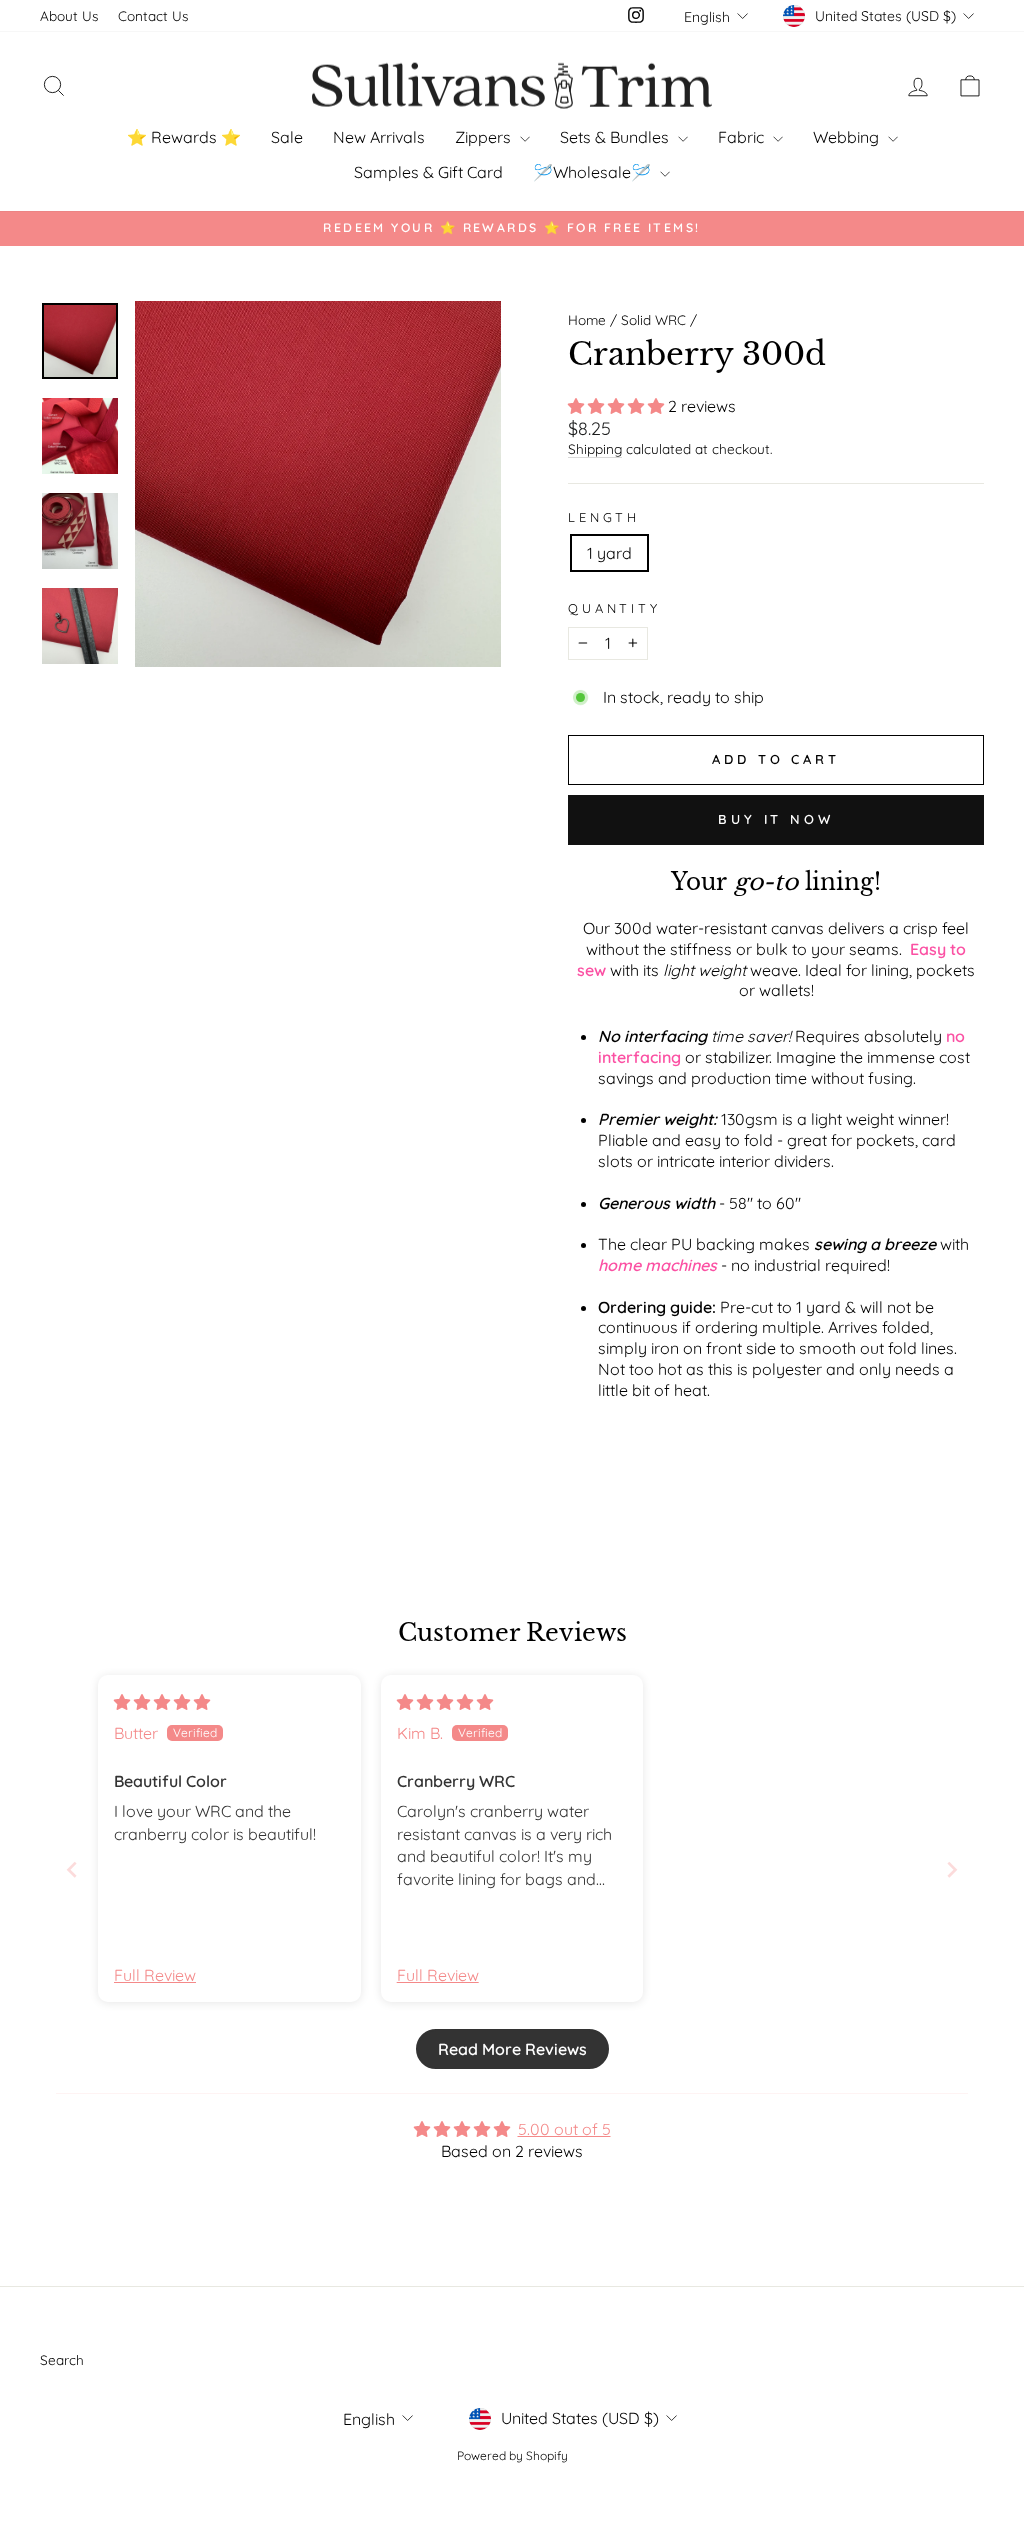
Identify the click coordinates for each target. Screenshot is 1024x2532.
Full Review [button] (155, 1975)
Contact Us (153, 15)
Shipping (595, 448)
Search (62, 2359)
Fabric (743, 137)
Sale (287, 137)
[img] (162, 1702)
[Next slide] (952, 1869)
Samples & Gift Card (428, 172)
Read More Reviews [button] (512, 2049)
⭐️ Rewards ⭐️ (184, 137)
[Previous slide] (72, 1869)
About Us (69, 15)
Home (587, 319)
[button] (618, 406)
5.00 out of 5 (564, 2129)
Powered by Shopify (512, 2455)
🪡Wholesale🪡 (594, 172)
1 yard (609, 553)
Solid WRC (653, 319)
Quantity (614, 608)
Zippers (485, 137)
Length (604, 517)
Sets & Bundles (616, 137)
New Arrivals (379, 137)
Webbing (848, 137)
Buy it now (776, 819)
